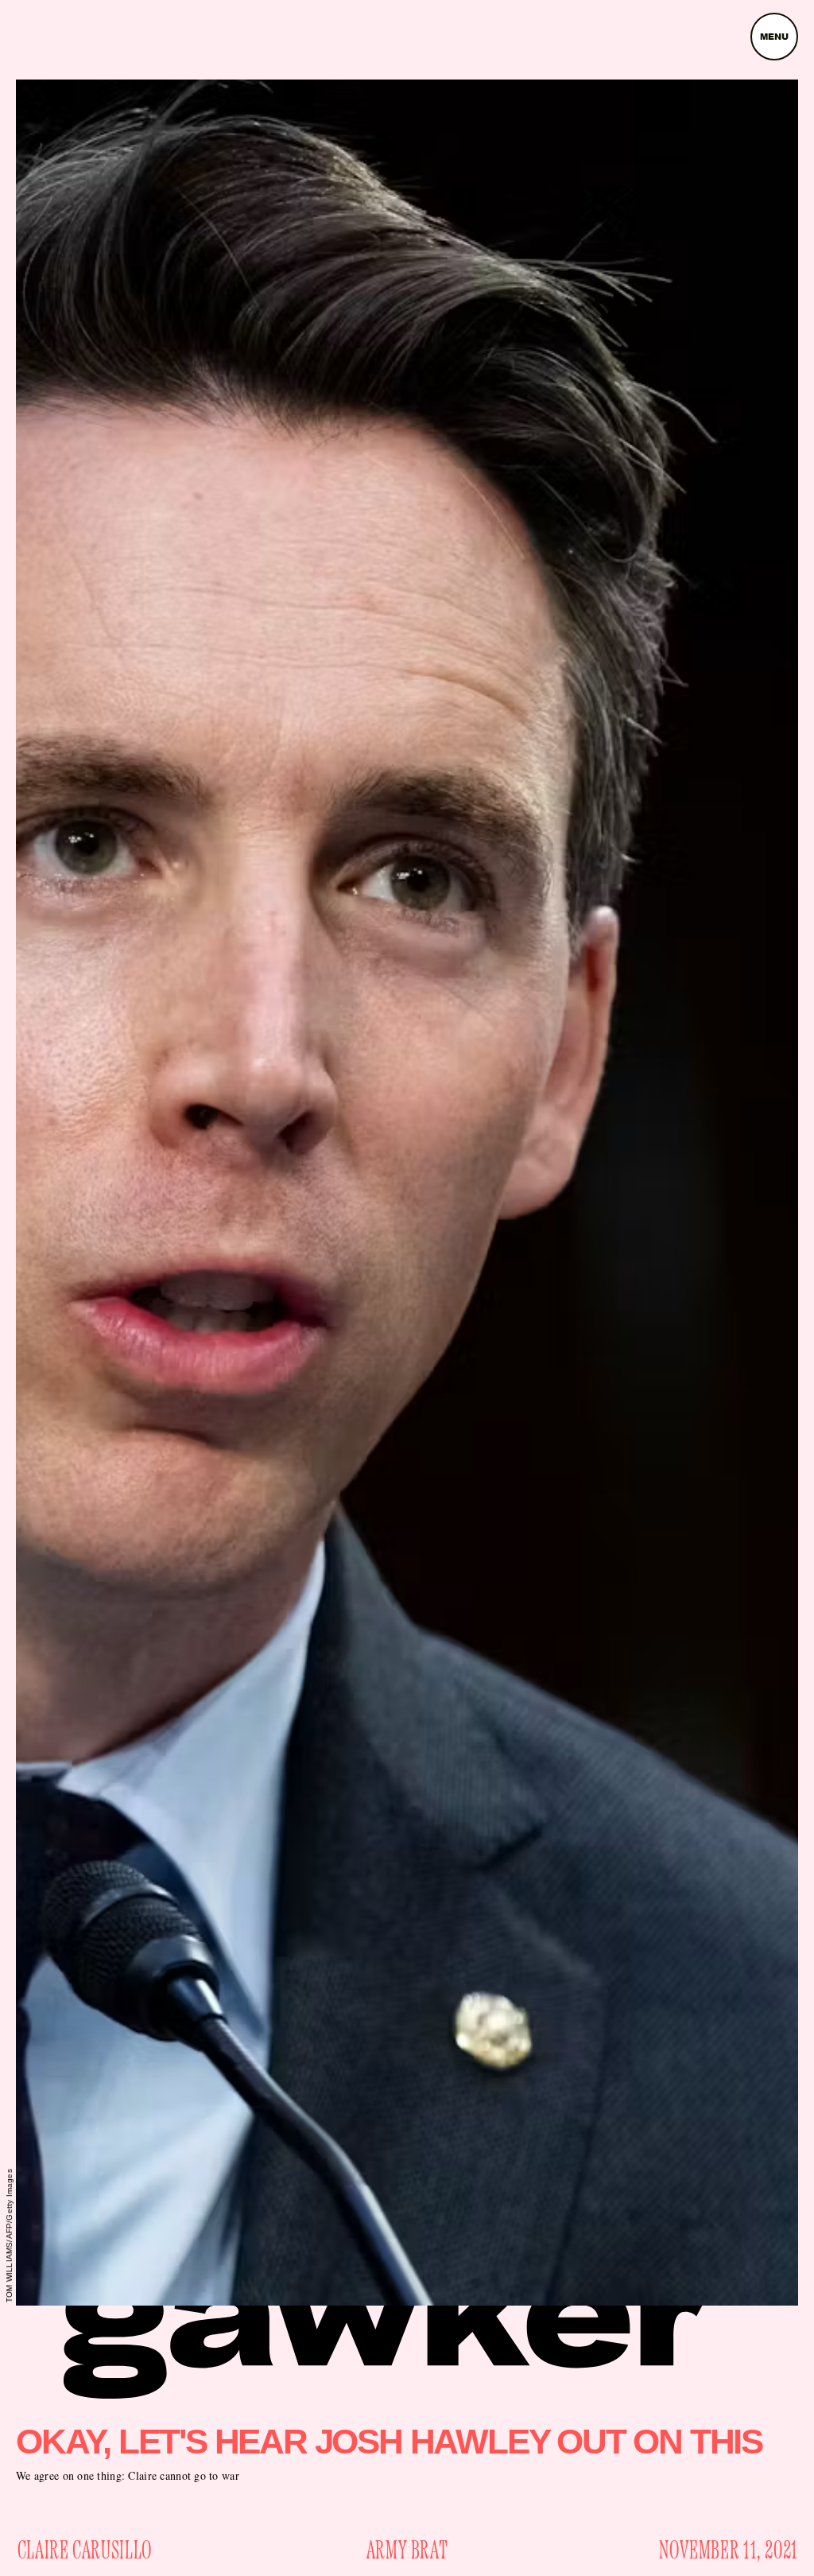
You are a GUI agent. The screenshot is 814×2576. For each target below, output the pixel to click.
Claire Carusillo (85, 2551)
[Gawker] (387, 2329)
